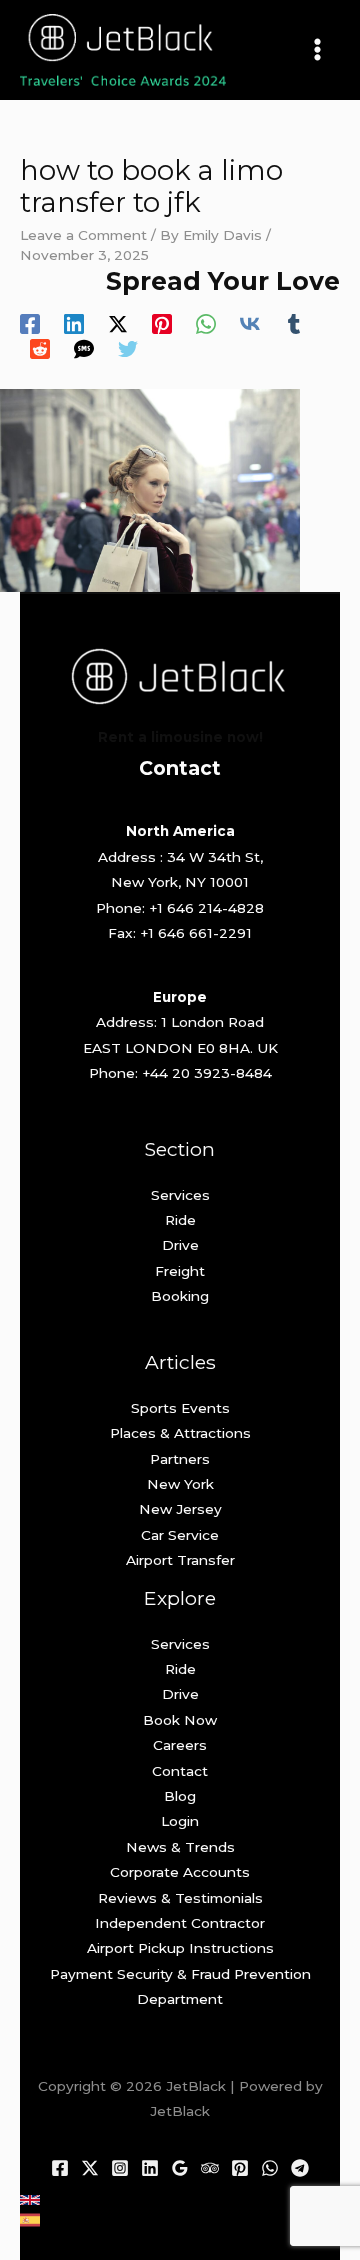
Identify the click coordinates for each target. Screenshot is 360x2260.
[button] (30, 2200)
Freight (180, 1271)
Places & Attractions (180, 1433)
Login (180, 1821)
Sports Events (180, 1408)
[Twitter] (128, 349)
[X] (90, 2168)
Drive (180, 1245)
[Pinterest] (162, 324)
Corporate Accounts (180, 1872)
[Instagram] (120, 2168)
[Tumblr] (294, 324)
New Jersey (180, 1509)
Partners (180, 1459)
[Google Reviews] (180, 2168)
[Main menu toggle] (318, 50)
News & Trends (180, 1847)
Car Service (180, 1535)
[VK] (250, 324)
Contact (180, 1771)
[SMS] (84, 349)
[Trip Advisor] (210, 2168)
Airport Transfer (180, 1560)
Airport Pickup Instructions (180, 1948)
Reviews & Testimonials (180, 1898)
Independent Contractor (180, 1923)
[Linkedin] (74, 324)
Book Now (180, 1720)
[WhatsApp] (206, 324)
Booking (180, 1296)
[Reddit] (40, 349)
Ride (180, 1220)
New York (180, 1484)
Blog (180, 1796)
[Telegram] (300, 2168)
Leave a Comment (83, 235)
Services (180, 1195)
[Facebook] (30, 324)
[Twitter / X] (118, 324)
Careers (180, 1745)
